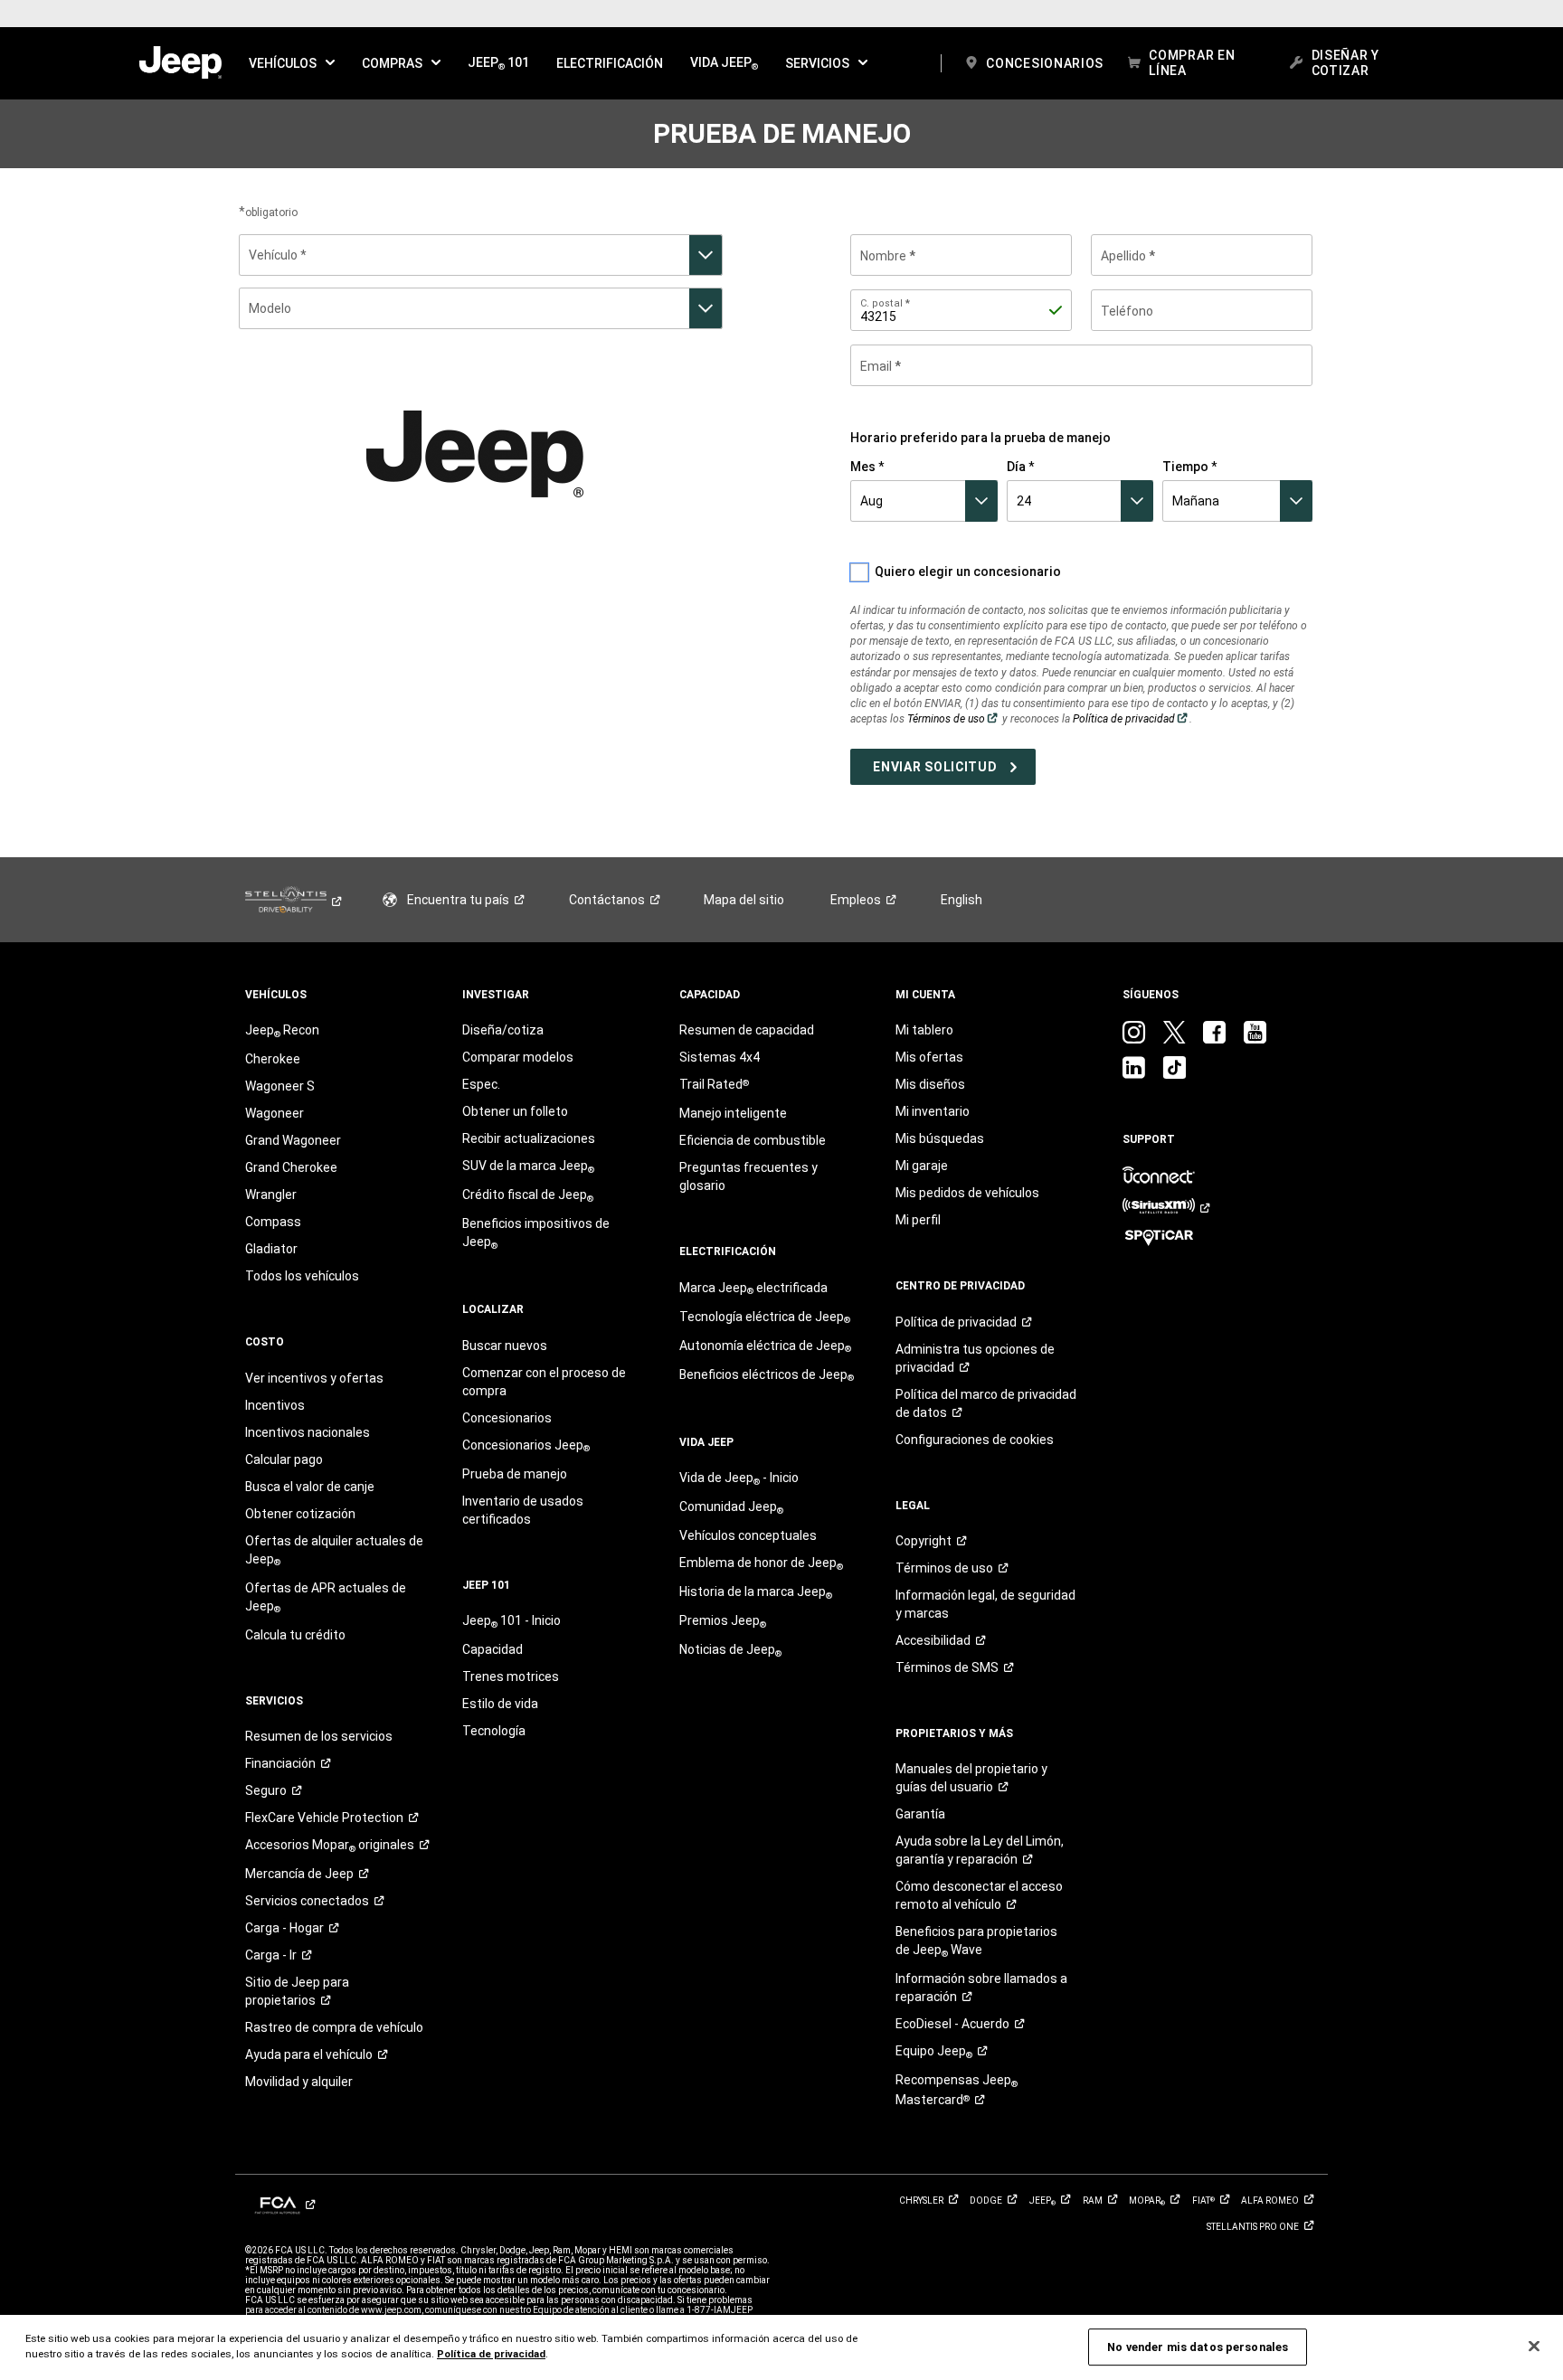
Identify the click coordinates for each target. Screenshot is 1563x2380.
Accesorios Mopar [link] (330, 1846)
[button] (292, 63)
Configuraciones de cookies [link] (975, 1440)
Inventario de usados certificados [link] (523, 1510)
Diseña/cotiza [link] (503, 1030)
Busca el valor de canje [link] (310, 1487)
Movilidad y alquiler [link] (299, 2082)
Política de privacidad (1131, 719)
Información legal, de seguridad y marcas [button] (985, 1604)
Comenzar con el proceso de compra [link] (544, 1382)
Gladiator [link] (271, 1249)
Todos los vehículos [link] (302, 1276)
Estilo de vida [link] (500, 1704)
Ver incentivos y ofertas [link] (314, 1378)
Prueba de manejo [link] (515, 1474)
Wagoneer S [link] (280, 1086)
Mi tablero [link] (924, 1030)
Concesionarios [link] (507, 1418)
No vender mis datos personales (1198, 2347)
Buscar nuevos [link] (505, 1346)
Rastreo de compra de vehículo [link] (334, 2027)
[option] (481, 255)
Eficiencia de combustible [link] (753, 1140)
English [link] (961, 900)
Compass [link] (273, 1222)
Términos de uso (953, 719)
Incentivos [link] (275, 1405)
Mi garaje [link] (922, 1166)
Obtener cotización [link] (300, 1514)
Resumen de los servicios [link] (319, 1736)
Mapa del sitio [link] (744, 900)
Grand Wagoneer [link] (293, 1140)
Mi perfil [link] (918, 1220)
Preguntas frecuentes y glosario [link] (748, 1176)
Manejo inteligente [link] (733, 1113)
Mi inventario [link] (933, 1111)
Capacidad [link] (493, 1649)
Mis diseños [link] (930, 1084)
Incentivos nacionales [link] (308, 1432)
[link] (180, 63)
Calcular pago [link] (284, 1459)
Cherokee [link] (273, 1059)
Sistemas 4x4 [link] (720, 1057)
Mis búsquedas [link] (940, 1138)
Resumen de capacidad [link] (747, 1030)
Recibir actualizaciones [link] (529, 1138)
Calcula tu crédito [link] (295, 1635)
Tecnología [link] (494, 1731)
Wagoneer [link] (275, 1113)
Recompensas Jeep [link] (957, 2090)
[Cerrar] (1534, 2347)
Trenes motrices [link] (511, 1676)
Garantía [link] (920, 1814)
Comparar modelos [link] (518, 1057)
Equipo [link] (934, 2052)
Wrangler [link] (271, 1195)
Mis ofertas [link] (929, 1057)
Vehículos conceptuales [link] (748, 1535)
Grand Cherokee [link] (291, 1167)
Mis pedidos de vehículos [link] (967, 1193)
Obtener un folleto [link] (515, 1111)
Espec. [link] (481, 1084)
